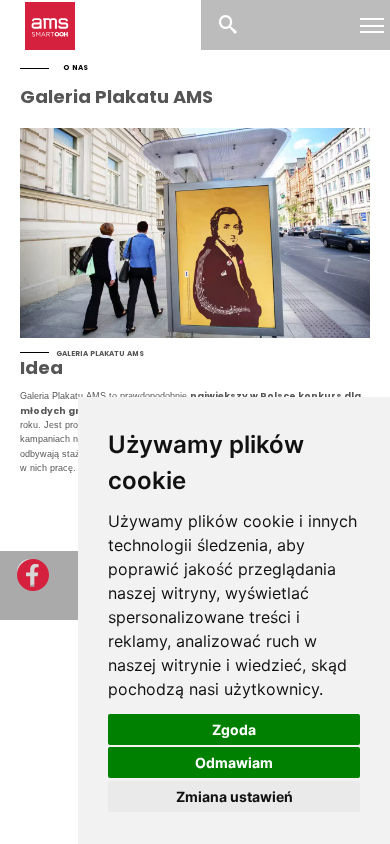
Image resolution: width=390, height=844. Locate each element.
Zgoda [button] (234, 729)
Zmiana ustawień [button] (234, 796)
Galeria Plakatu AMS (116, 96)
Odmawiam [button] (234, 762)
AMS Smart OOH (50, 27)
